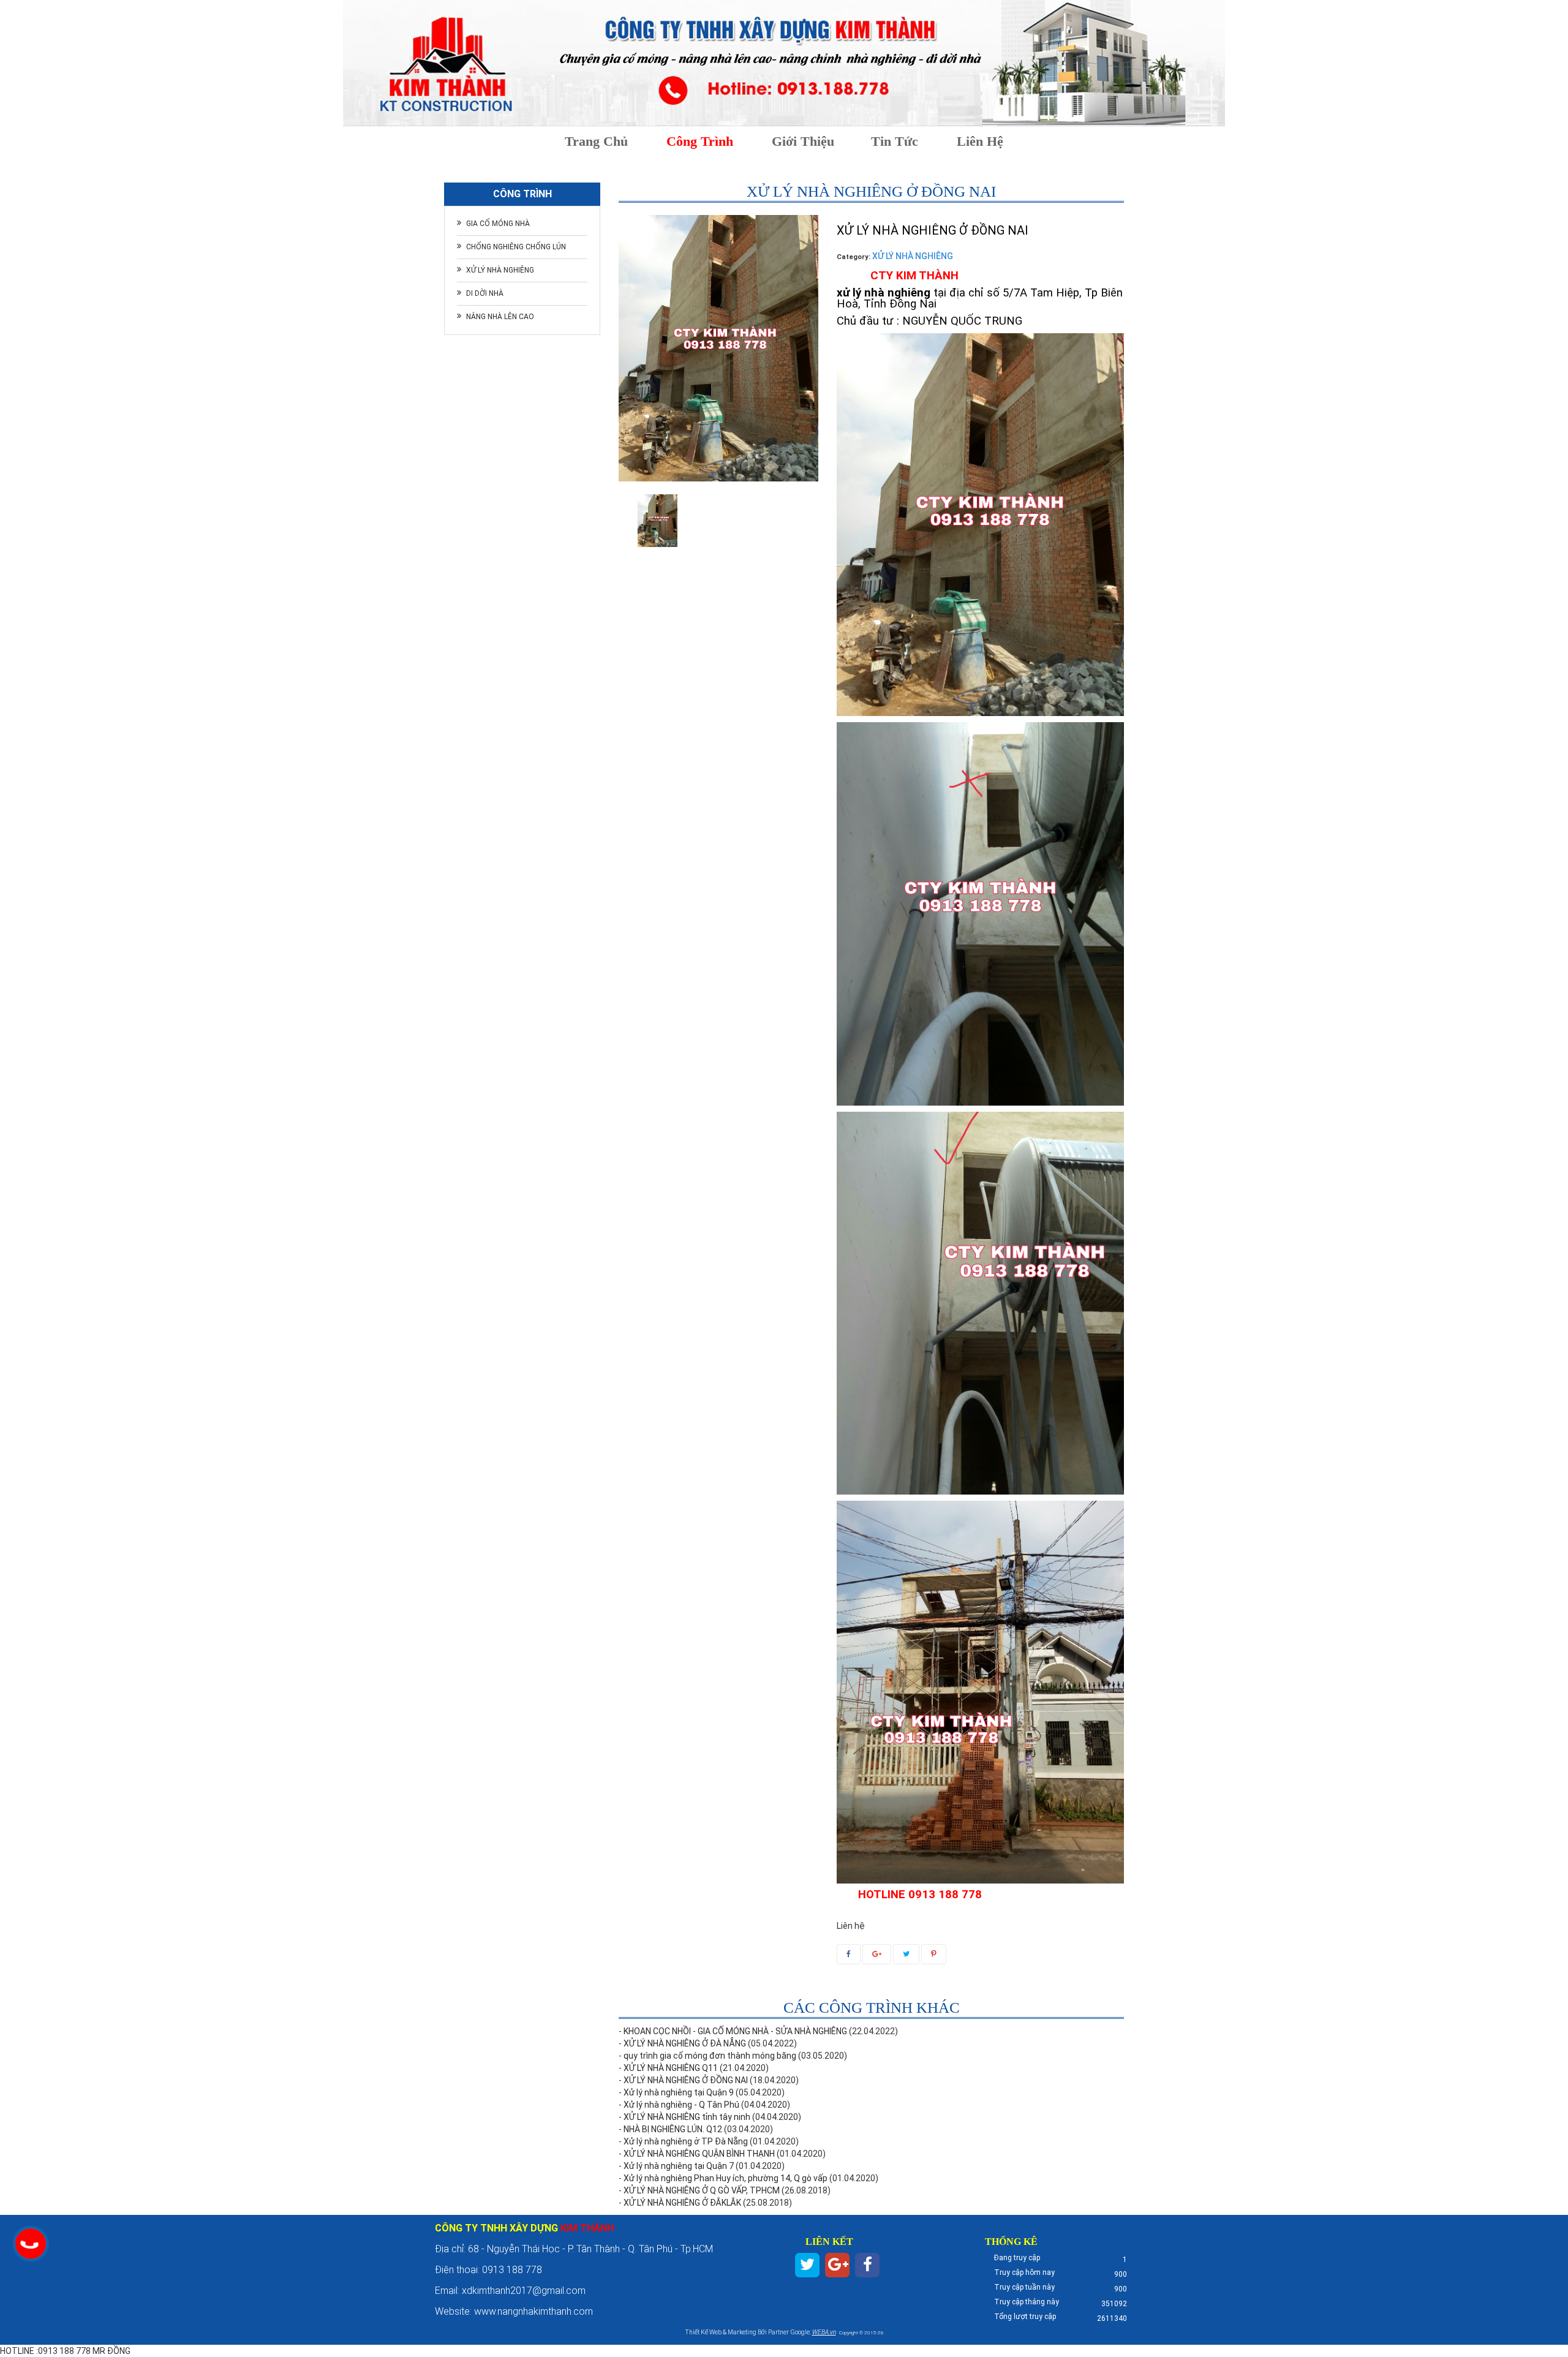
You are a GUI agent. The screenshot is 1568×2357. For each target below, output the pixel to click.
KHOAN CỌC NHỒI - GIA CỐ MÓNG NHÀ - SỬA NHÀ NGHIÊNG (735, 2031)
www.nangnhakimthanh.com (535, 2311)
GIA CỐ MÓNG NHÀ (498, 224)
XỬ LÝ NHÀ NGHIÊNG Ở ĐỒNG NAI (686, 2080)
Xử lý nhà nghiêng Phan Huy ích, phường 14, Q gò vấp (726, 2178)
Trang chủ (596, 141)
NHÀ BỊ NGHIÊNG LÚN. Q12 (673, 2129)
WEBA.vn (824, 2332)
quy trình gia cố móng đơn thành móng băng (710, 2056)
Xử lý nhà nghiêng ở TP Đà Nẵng (686, 2141)
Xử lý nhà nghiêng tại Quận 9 (679, 2092)
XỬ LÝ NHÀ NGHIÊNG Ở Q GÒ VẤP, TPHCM (702, 2190)
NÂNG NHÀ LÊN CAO (500, 317)
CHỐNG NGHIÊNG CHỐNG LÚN (516, 247)
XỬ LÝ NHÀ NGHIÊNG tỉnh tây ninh (687, 2117)
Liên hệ (980, 141)
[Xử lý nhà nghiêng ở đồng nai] (658, 521)
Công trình (700, 141)
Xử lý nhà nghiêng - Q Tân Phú (681, 2105)
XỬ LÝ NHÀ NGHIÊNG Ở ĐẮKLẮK (682, 2203)
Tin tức (895, 141)
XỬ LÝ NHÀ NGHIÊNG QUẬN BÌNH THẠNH (699, 2154)
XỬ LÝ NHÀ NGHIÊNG (500, 270)
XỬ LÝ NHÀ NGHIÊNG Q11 (671, 2068)
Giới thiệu (803, 141)
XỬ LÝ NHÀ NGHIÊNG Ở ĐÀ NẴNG (685, 2043)
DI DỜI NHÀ (485, 293)
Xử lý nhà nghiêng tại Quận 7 (679, 2166)
